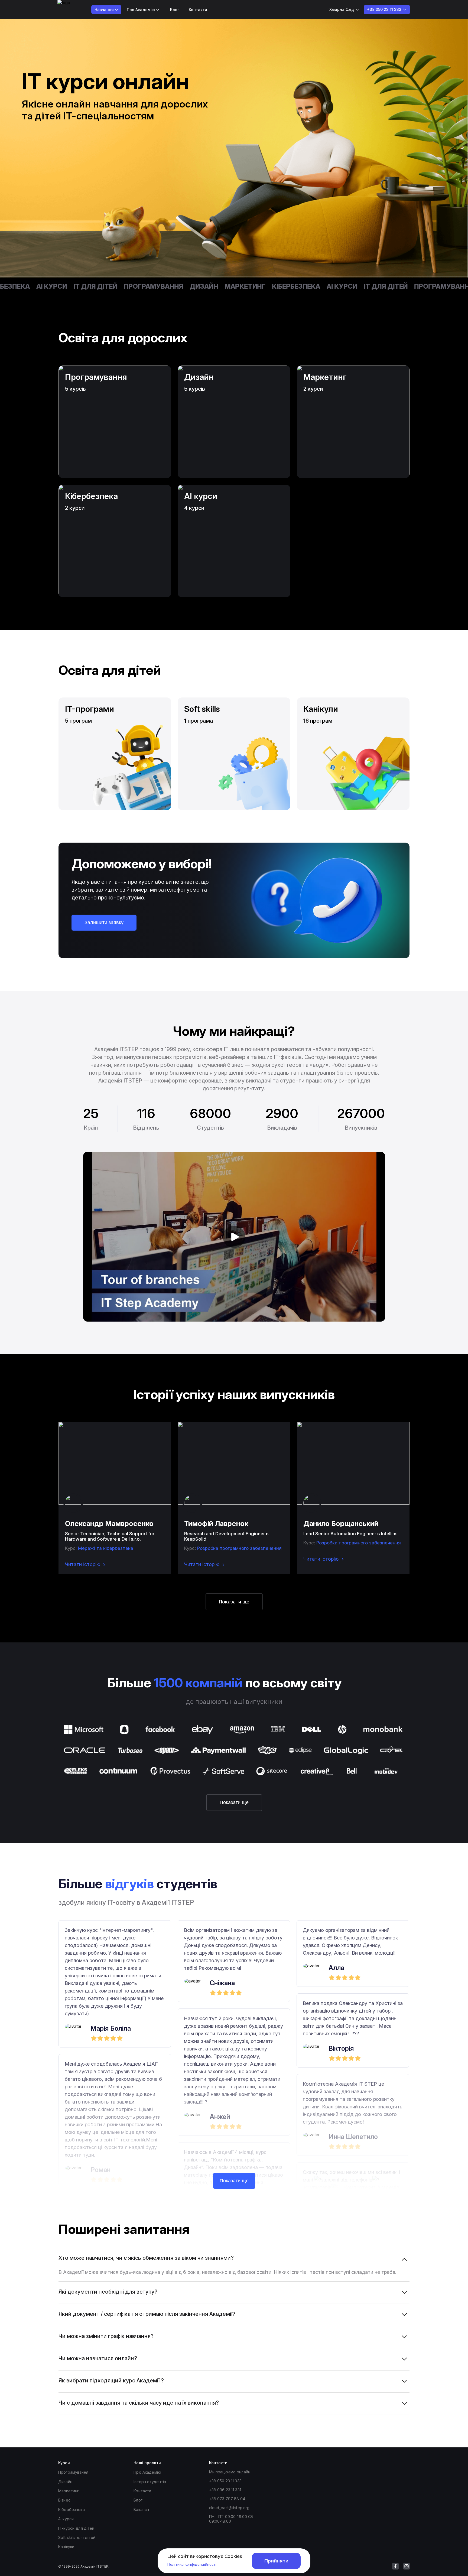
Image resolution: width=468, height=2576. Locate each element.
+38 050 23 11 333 (225, 2481)
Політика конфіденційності (192, 2564)
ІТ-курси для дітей (76, 2528)
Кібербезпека (248, 286)
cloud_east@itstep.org (229, 2508)
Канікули (66, 2547)
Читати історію (83, 1564)
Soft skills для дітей (77, 2537)
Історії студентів (150, 2482)
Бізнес (64, 2500)
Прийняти (276, 2561)
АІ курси (294, 286)
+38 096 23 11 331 (225, 2490)
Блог (175, 10)
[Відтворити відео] (234, 1237)
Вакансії (141, 2510)
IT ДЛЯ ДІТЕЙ (48, 286)
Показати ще (234, 1602)
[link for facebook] (395, 2566)
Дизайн (156, 286)
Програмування (106, 286)
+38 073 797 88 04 (227, 2499)
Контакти (198, 10)
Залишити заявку (104, 922)
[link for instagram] (407, 2566)
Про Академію (147, 2472)
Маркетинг (197, 286)
